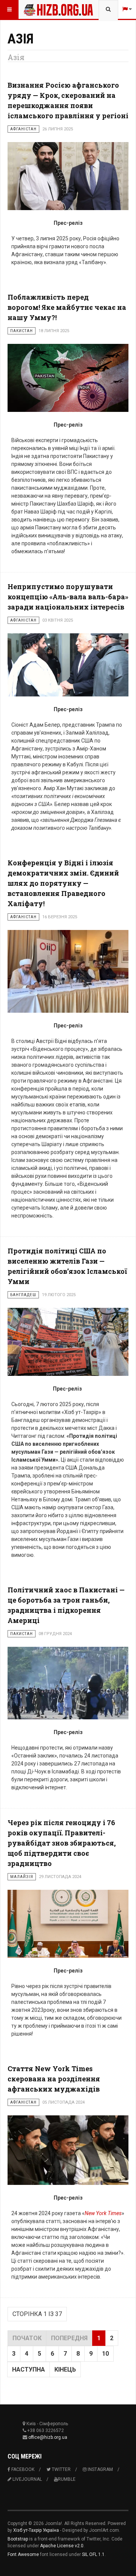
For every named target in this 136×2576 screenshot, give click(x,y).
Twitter (61, 2469)
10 (105, 2354)
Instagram (100, 2469)
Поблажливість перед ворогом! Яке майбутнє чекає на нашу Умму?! (67, 307)
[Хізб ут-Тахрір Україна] (39, 9)
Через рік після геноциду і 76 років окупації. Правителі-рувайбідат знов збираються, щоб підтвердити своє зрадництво (62, 1843)
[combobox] (108, 9)
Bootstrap (18, 2539)
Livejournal (27, 2479)
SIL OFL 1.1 (93, 2554)
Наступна (29, 2369)
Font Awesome (23, 2554)
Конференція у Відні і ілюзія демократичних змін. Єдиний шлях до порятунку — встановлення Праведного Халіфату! (63, 883)
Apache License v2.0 (62, 2546)
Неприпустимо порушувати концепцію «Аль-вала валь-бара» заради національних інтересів (68, 597)
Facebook (22, 2469)
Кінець (65, 2369)
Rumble (67, 2479)
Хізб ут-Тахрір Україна (36, 2530)
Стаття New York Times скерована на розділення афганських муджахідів (54, 2079)
